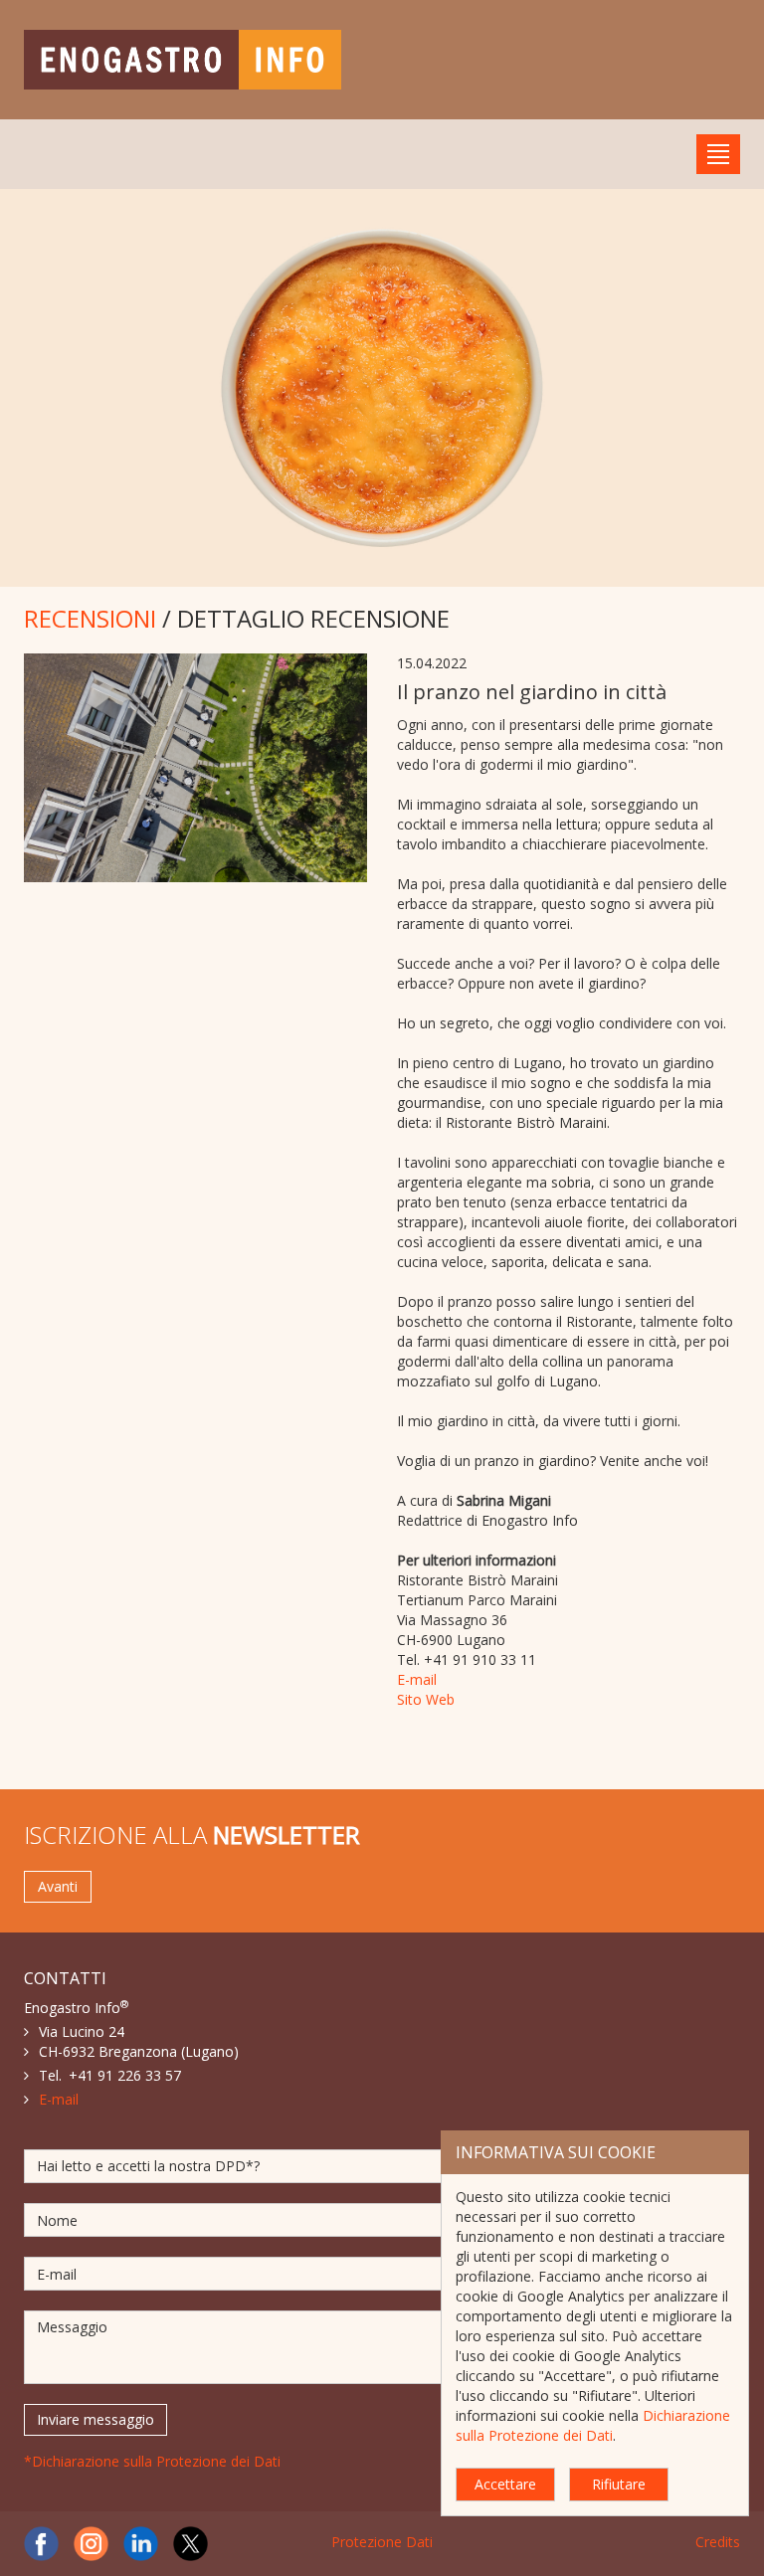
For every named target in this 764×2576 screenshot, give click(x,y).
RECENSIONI (90, 618)
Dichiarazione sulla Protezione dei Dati (593, 2425)
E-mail (417, 1679)
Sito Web (426, 1699)
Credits (718, 2542)
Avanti (58, 1886)
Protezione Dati (382, 2542)
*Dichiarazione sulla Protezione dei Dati (152, 2461)
